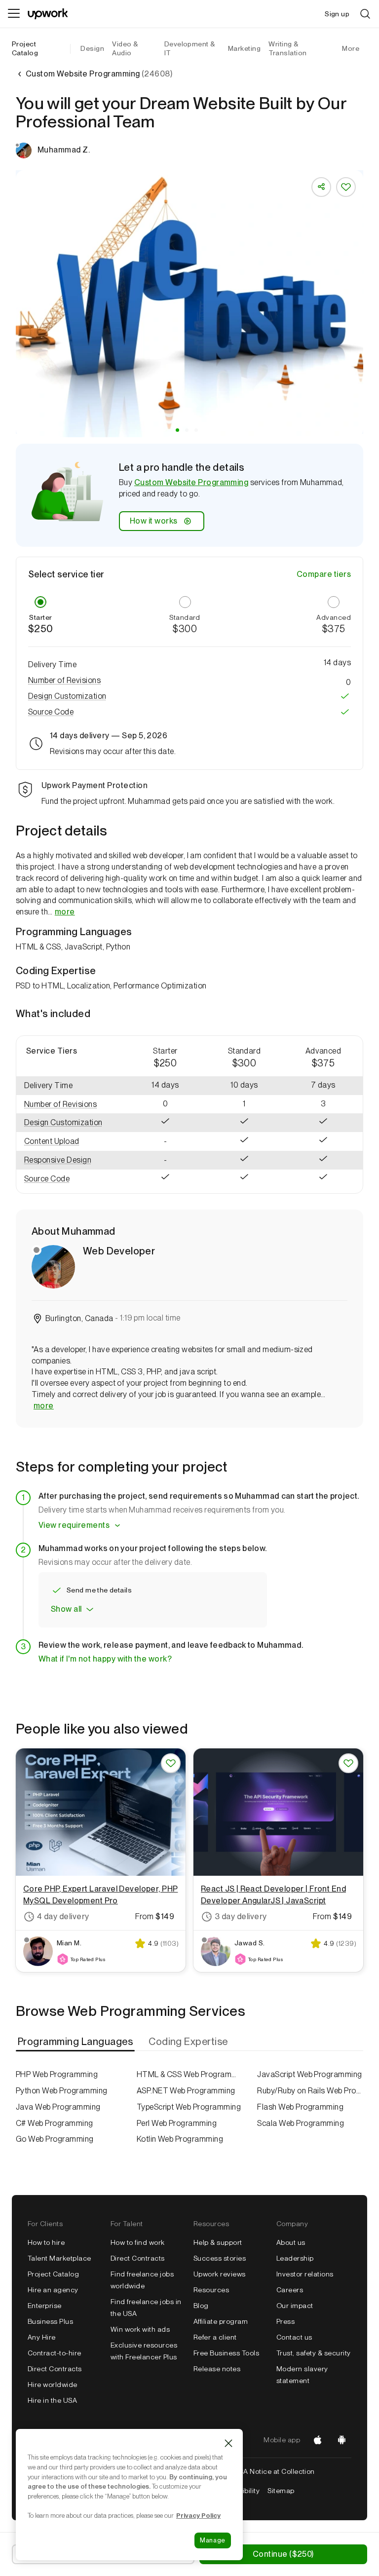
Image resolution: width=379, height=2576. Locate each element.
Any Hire (42, 2337)
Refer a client (215, 2337)
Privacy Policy (198, 2515)
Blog (201, 2306)
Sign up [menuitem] (337, 14)
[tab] (76, 2042)
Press (285, 2321)
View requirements (74, 1525)
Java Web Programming (58, 2107)
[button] (177, 430)
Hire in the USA (52, 2400)
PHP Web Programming (57, 2074)
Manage (213, 2540)
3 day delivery (241, 1916)
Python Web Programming (62, 2091)
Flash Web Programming (300, 2107)
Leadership (295, 2258)
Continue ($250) (283, 2554)
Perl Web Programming (177, 2123)
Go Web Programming (55, 2139)
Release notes (217, 2369)
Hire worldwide (53, 2385)
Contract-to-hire (55, 2353)
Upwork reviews (220, 2274)
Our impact (295, 2306)
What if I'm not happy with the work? (105, 1659)
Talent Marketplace (59, 2258)
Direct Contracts (55, 2369)
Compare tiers (324, 574)
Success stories (220, 2258)
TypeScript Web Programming (189, 2107)
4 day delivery (63, 1916)
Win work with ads (140, 2329)
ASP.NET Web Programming (186, 2091)
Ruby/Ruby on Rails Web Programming (310, 2091)
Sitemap (281, 2491)
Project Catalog (25, 48)
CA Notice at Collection (277, 2471)
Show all (66, 1609)
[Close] (228, 2443)
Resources (211, 2290)
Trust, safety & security (314, 2353)
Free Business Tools (226, 2353)
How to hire (46, 2242)
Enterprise (45, 2306)
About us (291, 2242)
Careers (290, 2290)
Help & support (218, 2242)
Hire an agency (53, 2290)
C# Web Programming (55, 2123)
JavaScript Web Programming (309, 2074)
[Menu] (14, 14)
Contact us (294, 2337)
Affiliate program (221, 2321)
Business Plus (50, 2321)
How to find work (138, 2242)
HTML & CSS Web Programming (190, 2074)
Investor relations (305, 2274)
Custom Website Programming (191, 482)
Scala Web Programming (301, 2123)
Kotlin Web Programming (180, 2139)
